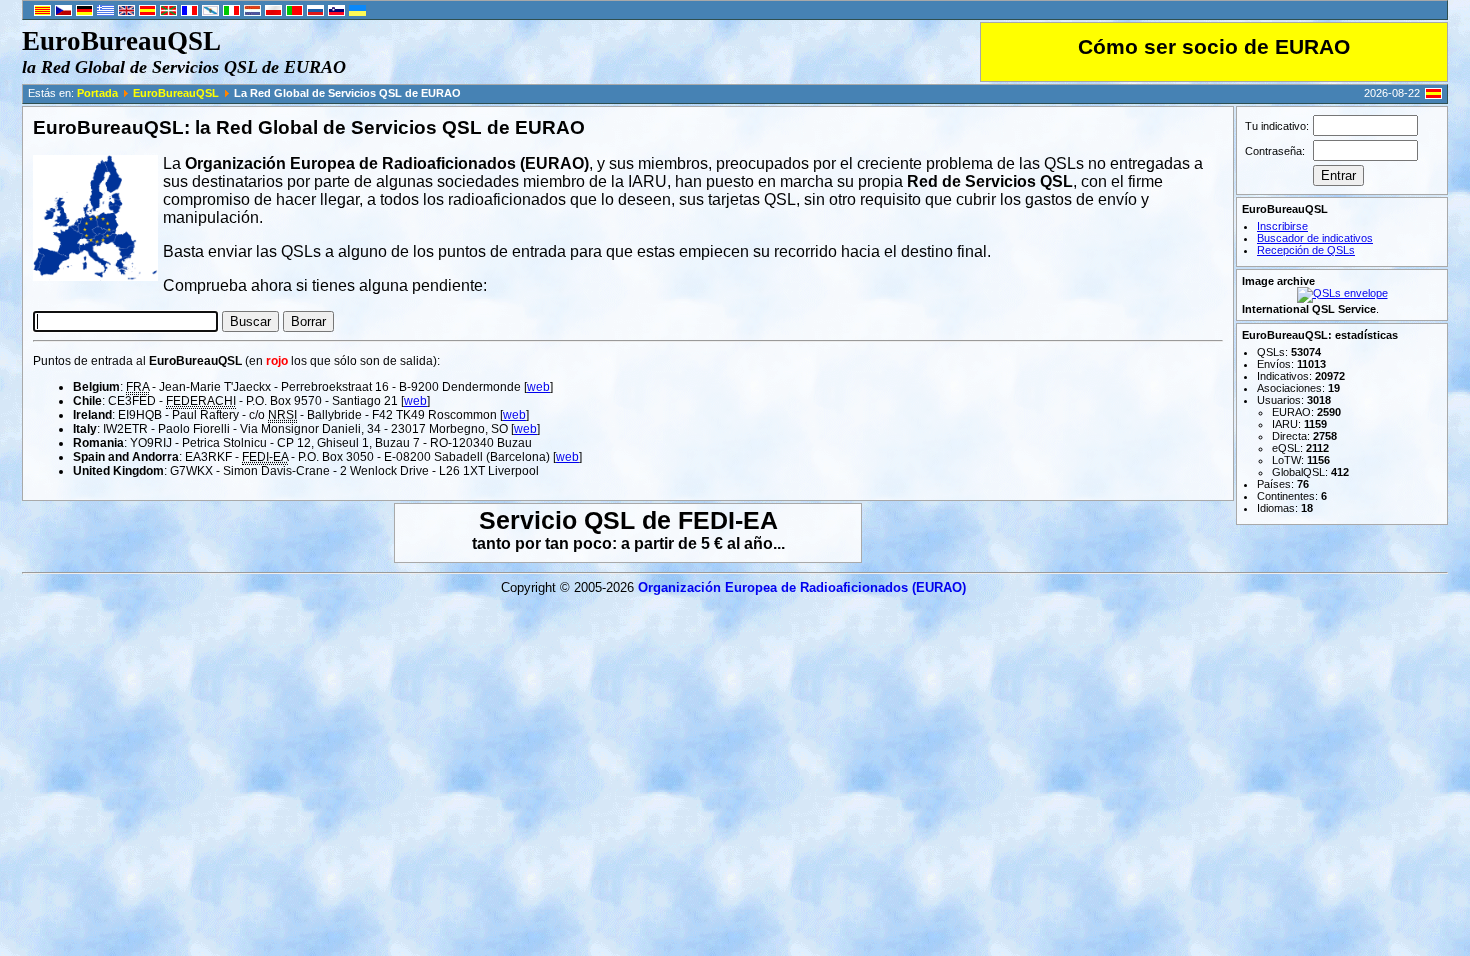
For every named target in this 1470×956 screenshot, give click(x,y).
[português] (294, 12)
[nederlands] (252, 12)
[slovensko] (336, 12)
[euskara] (168, 12)
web (538, 387)
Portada (97, 93)
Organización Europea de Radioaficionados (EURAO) (802, 587)
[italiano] (231, 12)
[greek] (105, 12)
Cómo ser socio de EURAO (1214, 47)
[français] (189, 12)
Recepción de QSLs (1306, 250)
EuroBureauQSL (176, 93)
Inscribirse (1282, 226)
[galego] (210, 12)
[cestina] (63, 12)
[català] (42, 12)
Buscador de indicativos (1315, 238)
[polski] (273, 12)
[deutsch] (84, 12)
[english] (126, 12)
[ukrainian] (357, 12)
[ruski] (315, 12)
